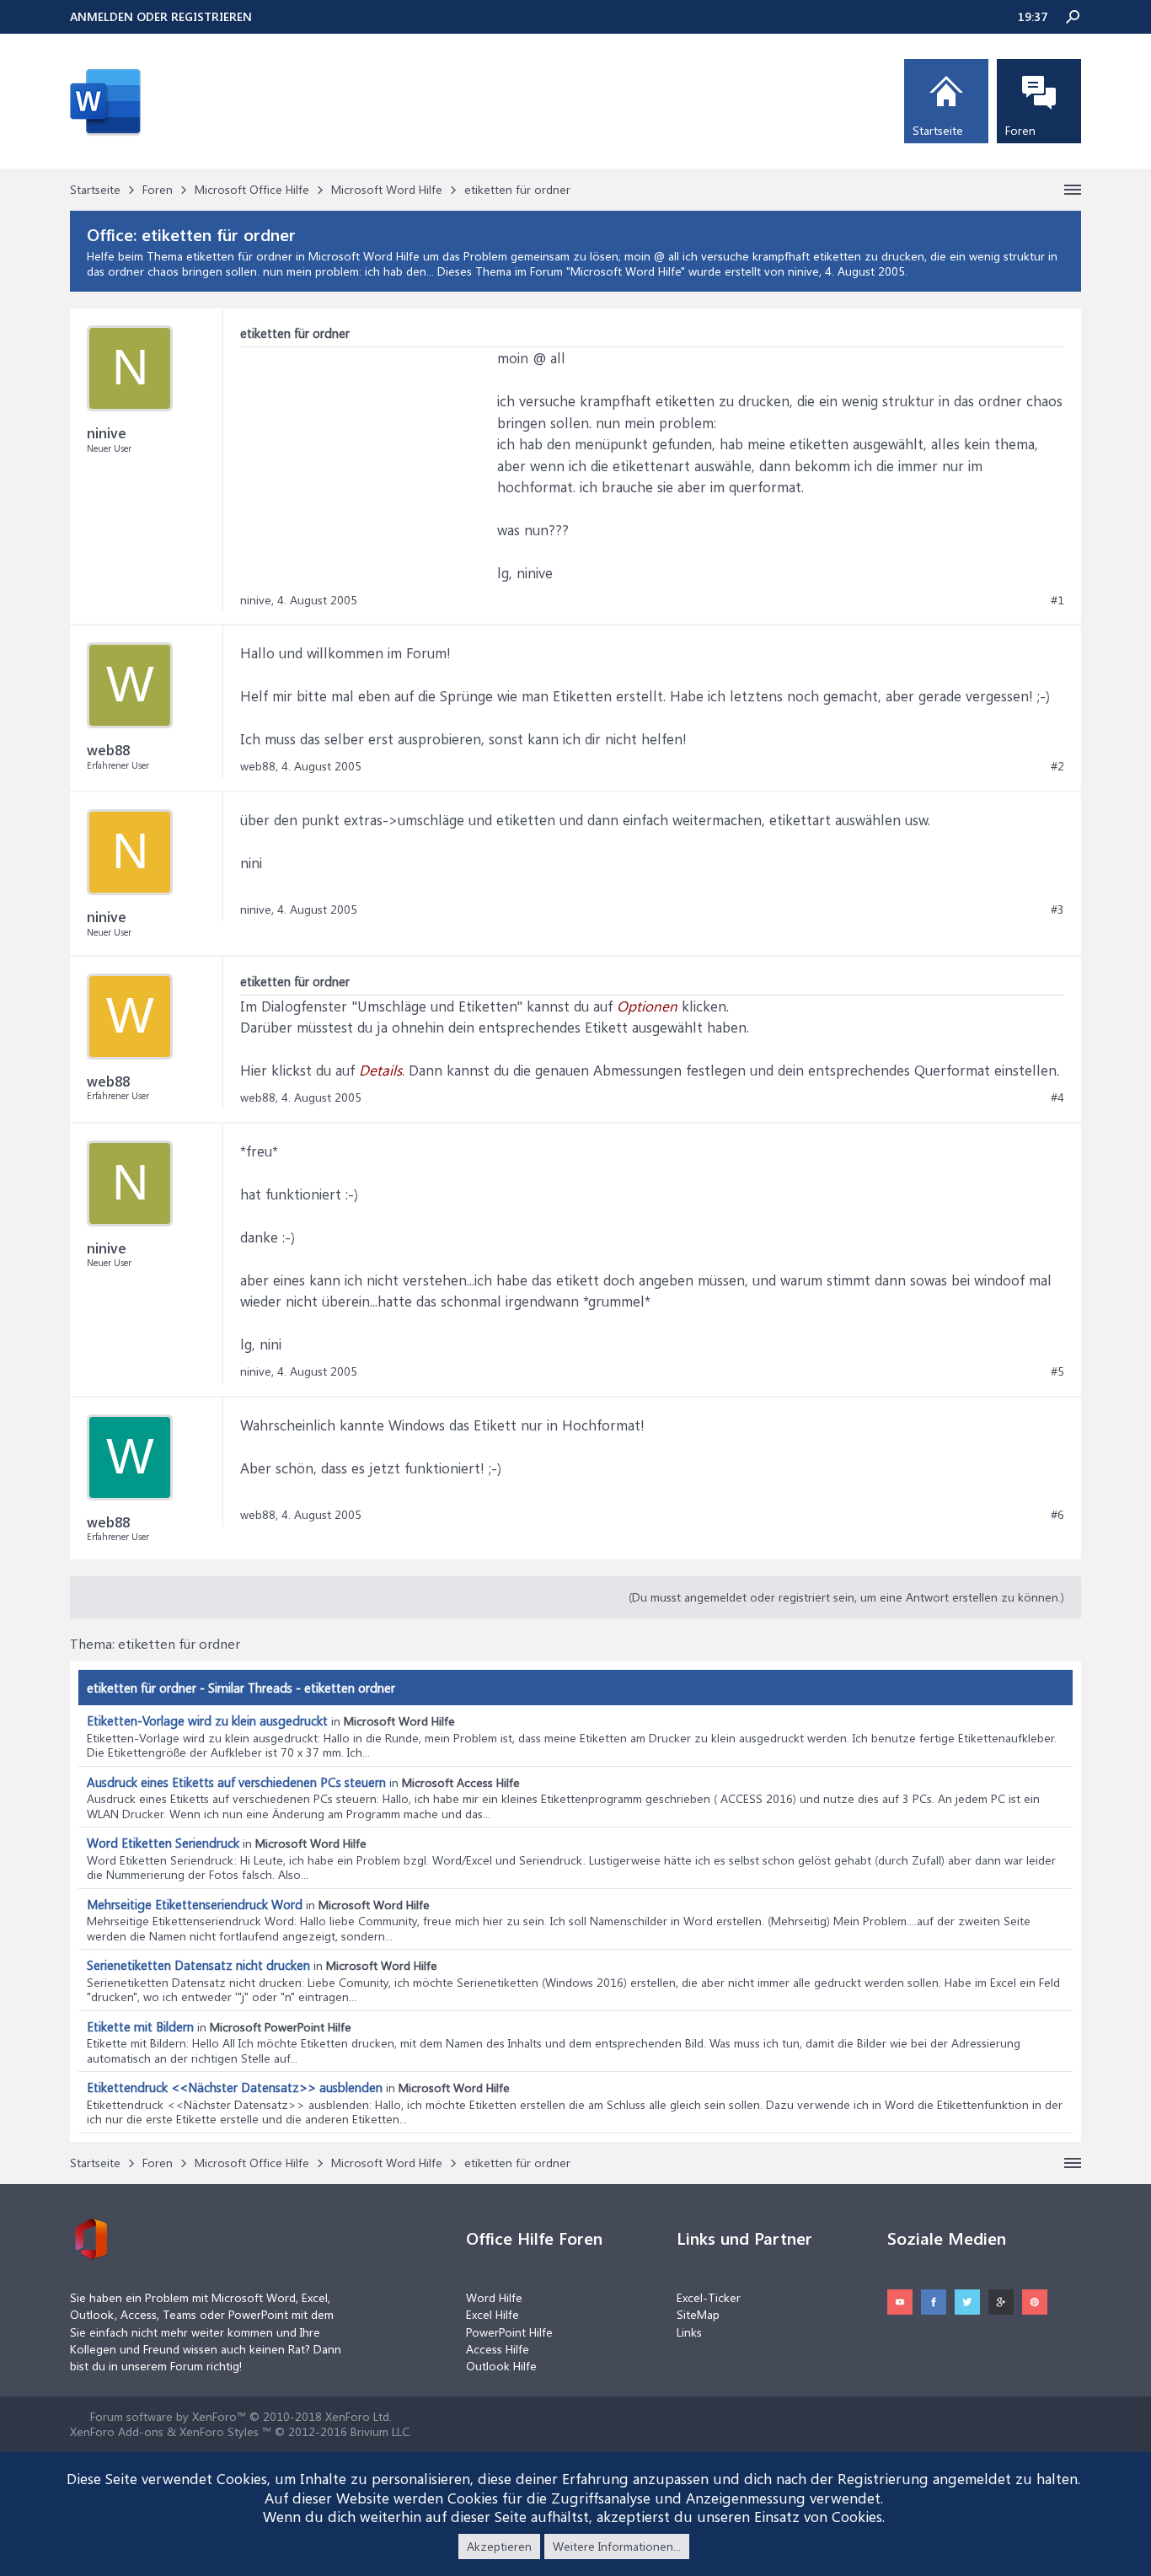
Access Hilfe (498, 2349)
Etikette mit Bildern (140, 2026)
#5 (1057, 1371)
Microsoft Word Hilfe (626, 271)
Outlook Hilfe (501, 2366)
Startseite (938, 130)
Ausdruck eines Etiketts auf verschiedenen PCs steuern (236, 1782)
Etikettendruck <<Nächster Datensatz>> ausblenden (235, 2087)
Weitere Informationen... (617, 2546)
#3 (1057, 910)
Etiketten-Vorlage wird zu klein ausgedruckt (207, 1720)
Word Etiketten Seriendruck (163, 1843)
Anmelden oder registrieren (161, 16)
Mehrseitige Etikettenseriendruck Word (195, 1904)
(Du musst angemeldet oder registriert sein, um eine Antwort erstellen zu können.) (846, 1597)
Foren (1020, 130)
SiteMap (698, 2314)
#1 (1057, 600)
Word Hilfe (494, 2297)
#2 (1057, 766)
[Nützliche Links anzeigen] (1073, 190)
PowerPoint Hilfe (509, 2332)
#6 (1057, 1515)
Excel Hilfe (493, 2314)
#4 (1057, 1097)
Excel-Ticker (709, 2297)
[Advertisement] (367, 453)
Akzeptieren (499, 2546)
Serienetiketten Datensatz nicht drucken (198, 1965)
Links (689, 2332)
